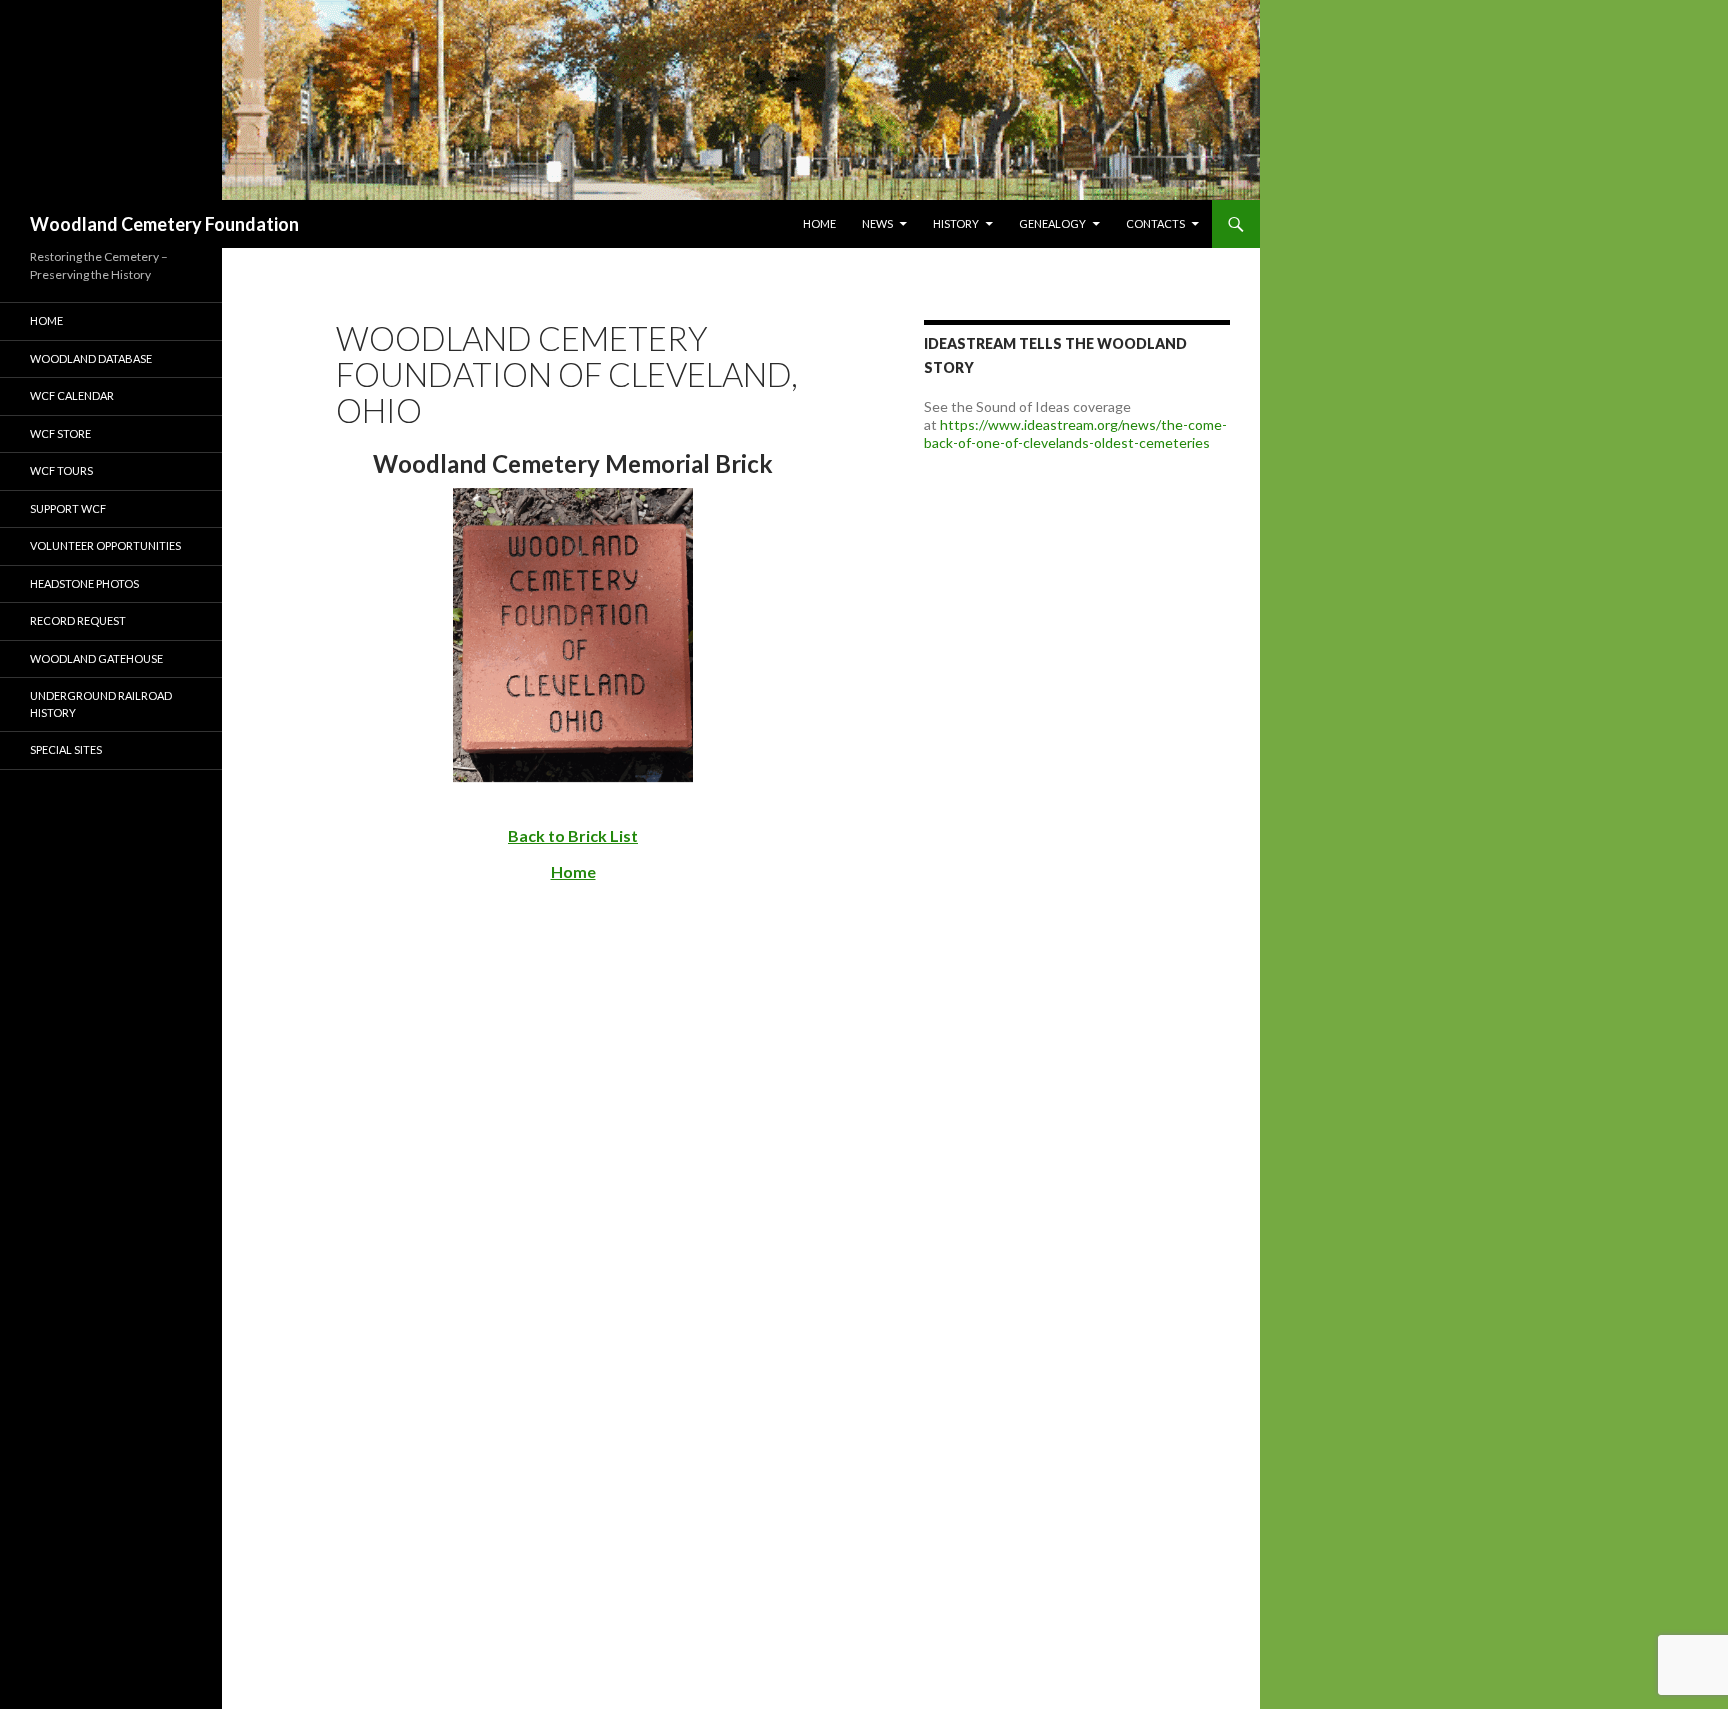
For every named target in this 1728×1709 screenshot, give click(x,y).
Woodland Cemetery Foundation (164, 224)
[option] (630, 100)
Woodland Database (91, 358)
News (877, 223)
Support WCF (68, 508)
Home (819, 223)
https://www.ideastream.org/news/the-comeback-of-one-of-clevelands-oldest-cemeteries (1075, 433)
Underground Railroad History (101, 704)
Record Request (78, 620)
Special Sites (66, 749)
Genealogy (1052, 223)
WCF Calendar (72, 395)
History (956, 223)
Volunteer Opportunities (105, 545)
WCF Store (60, 433)
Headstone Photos (84, 583)
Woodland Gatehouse (96, 658)
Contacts (1155, 223)
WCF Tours (61, 470)
